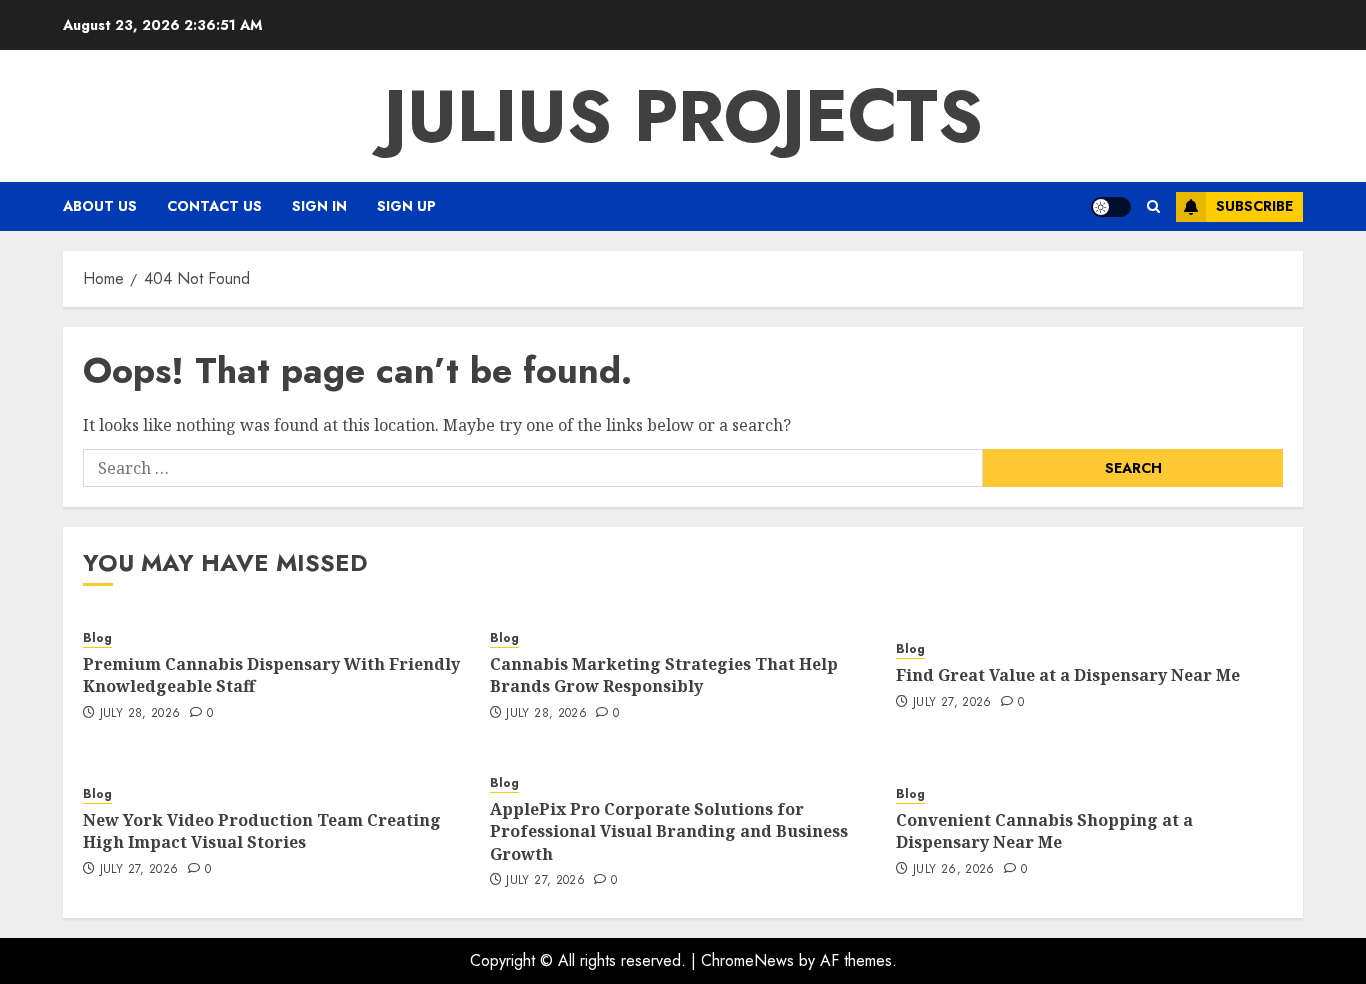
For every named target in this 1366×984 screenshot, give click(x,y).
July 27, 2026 (952, 703)
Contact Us (214, 206)
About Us (100, 206)
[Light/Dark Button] (1111, 207)
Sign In (319, 206)
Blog (97, 638)
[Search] (1153, 206)
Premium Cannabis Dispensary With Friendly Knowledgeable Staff (271, 675)
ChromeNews (747, 960)
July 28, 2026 (140, 714)
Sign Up (406, 206)
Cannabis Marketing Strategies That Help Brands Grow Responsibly (664, 675)
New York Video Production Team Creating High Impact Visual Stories (262, 831)
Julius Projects (683, 116)
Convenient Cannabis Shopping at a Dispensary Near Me (1044, 831)
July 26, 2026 (954, 870)
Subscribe (1254, 206)
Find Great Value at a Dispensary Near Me (1068, 675)
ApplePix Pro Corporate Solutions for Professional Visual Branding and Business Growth (669, 831)
